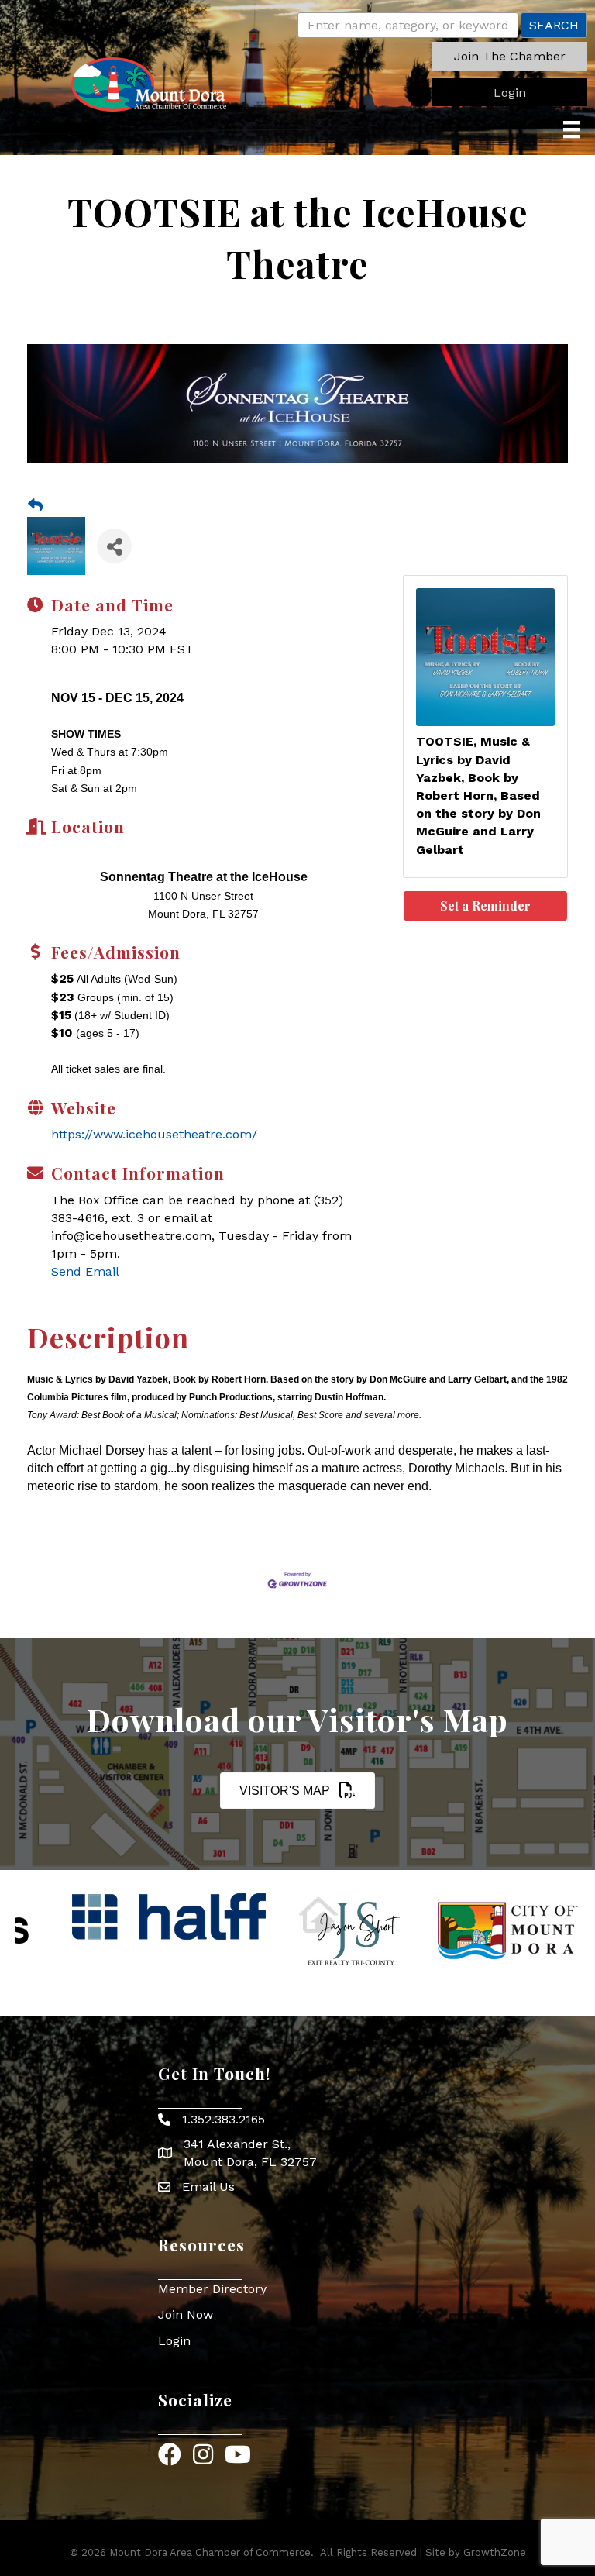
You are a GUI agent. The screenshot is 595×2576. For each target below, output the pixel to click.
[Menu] (572, 129)
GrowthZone (495, 2552)
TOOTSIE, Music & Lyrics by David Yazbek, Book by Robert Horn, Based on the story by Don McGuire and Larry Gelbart (478, 795)
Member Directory (212, 2289)
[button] (510, 56)
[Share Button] (114, 546)
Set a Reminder (485, 906)
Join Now (186, 2314)
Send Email (85, 1271)
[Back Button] (35, 506)
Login (174, 2341)
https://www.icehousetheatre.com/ (154, 1134)
